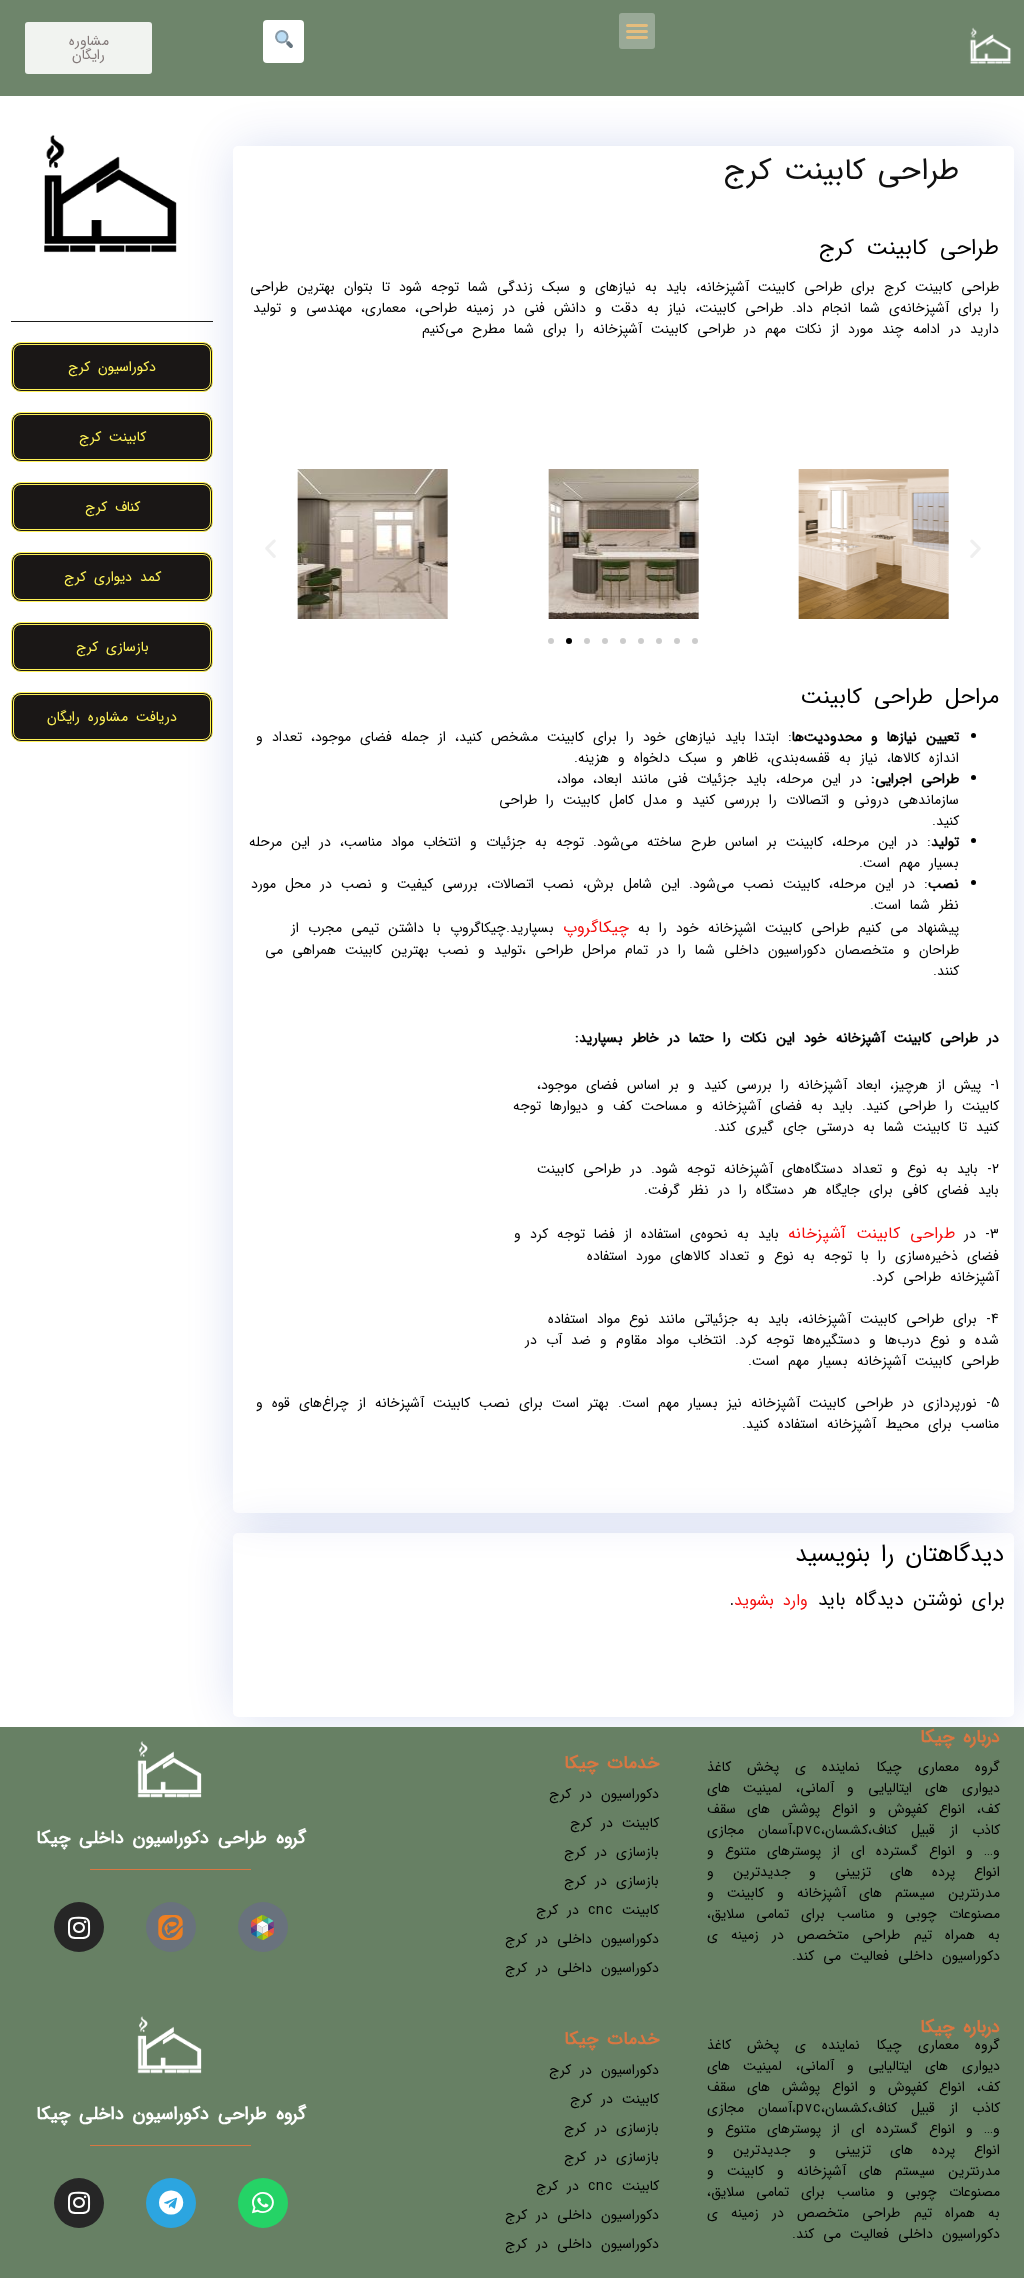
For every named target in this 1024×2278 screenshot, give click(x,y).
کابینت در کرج (614, 1823)
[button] (637, 31)
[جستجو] (283, 41)
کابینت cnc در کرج (597, 1910)
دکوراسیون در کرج (604, 1794)
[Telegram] (171, 2203)
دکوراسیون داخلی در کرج (582, 1939)
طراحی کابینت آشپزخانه (871, 1233)
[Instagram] (79, 1927)
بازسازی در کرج (611, 1852)
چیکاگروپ (596, 927)
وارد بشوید (771, 1600)
